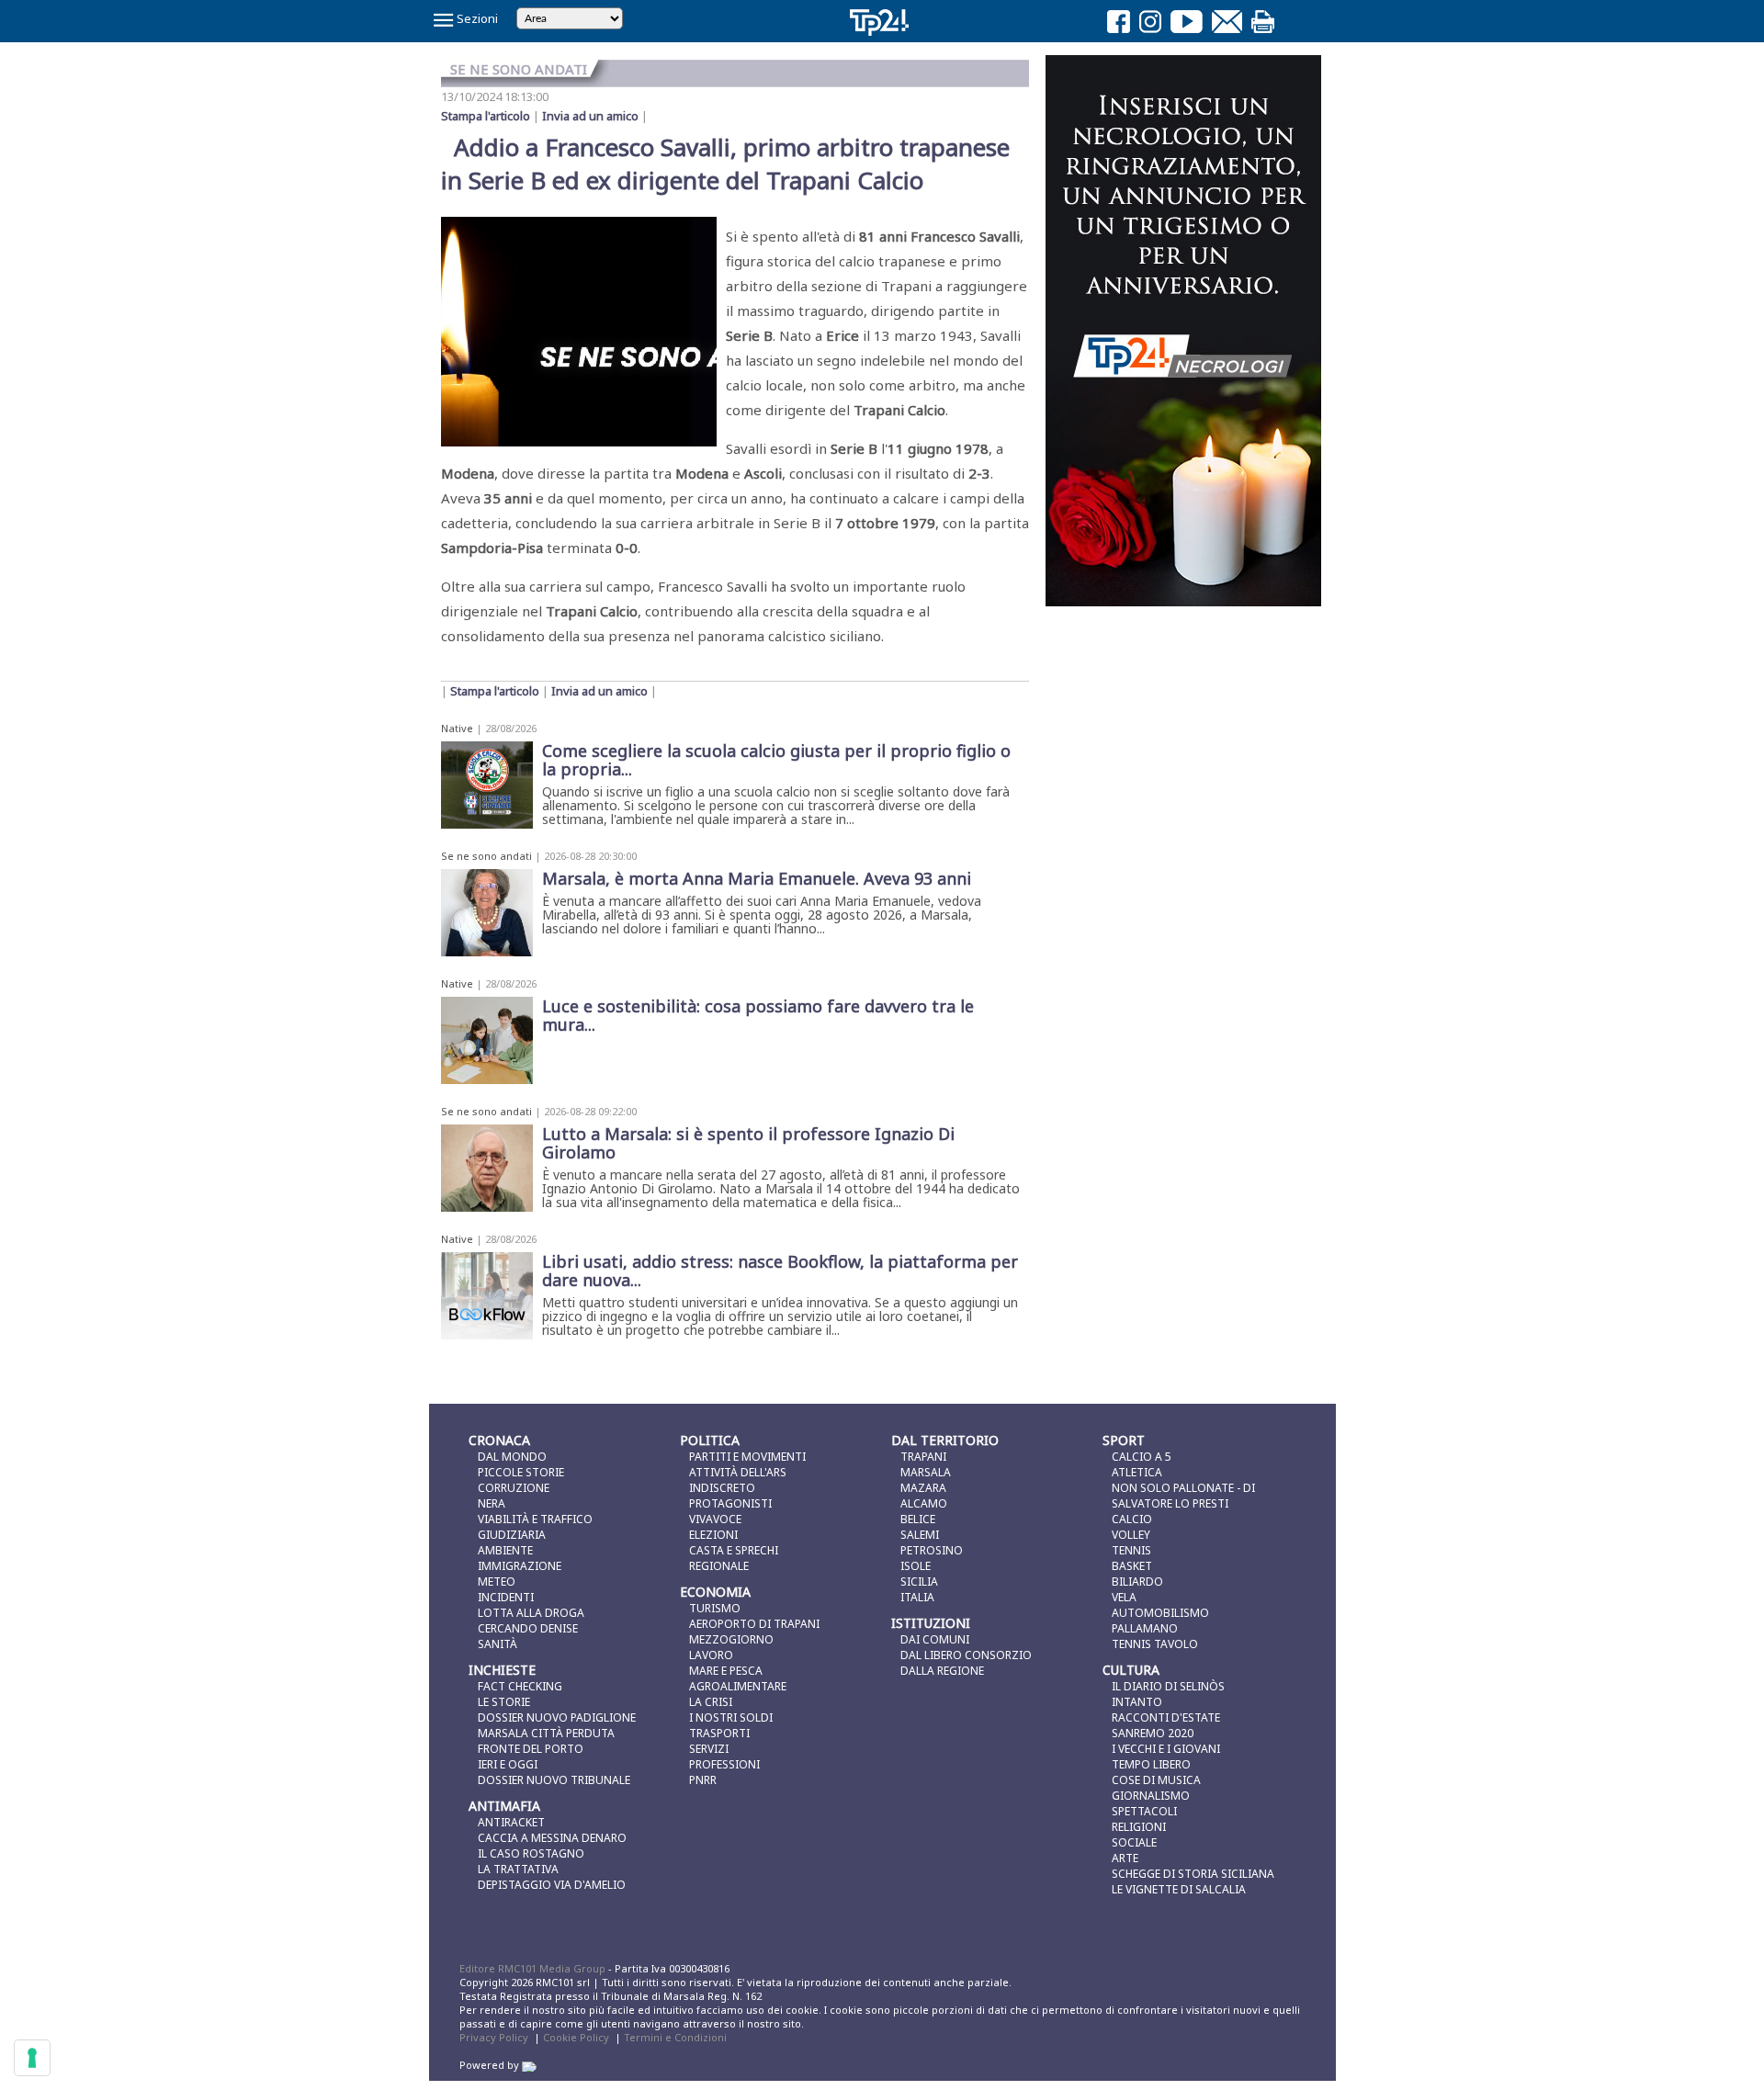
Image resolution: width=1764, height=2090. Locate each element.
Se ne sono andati (486, 856)
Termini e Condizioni (675, 2037)
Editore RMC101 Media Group (534, 1968)
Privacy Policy (494, 2037)
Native (457, 728)
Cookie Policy (576, 2037)
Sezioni (476, 18)
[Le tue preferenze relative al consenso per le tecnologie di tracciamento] (32, 2058)
